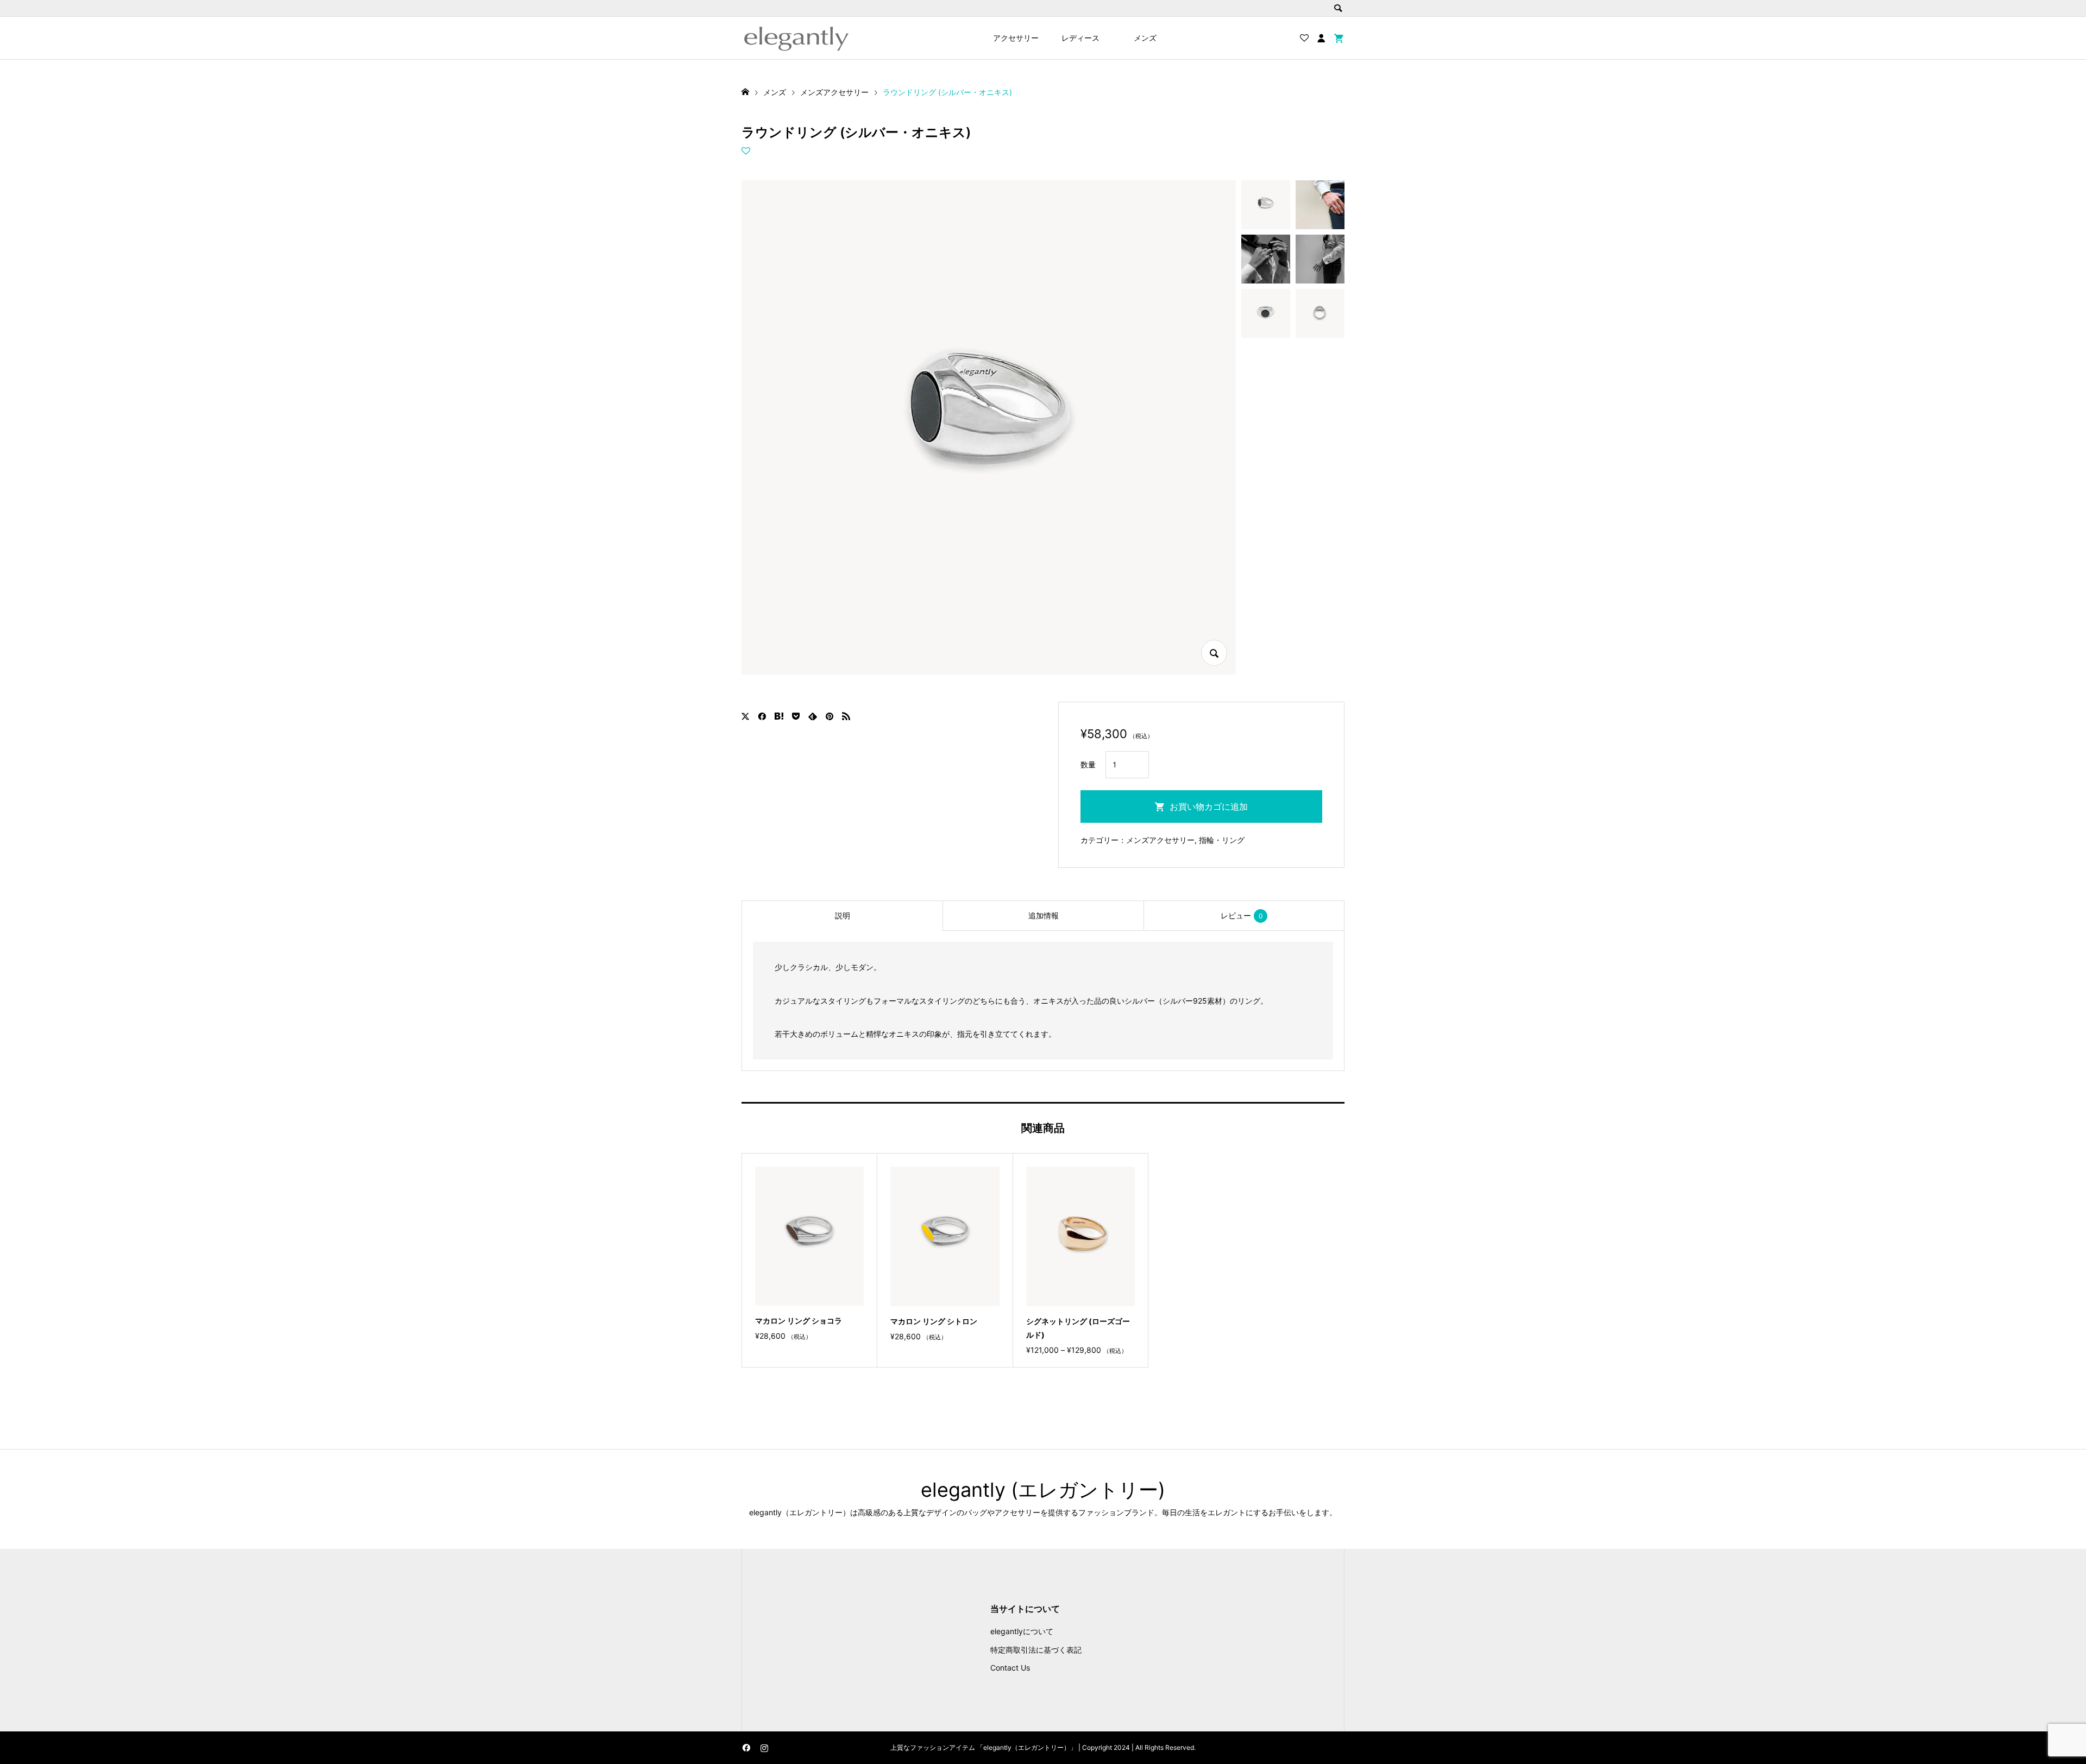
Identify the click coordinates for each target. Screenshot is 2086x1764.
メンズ (1145, 38)
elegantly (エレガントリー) (1043, 1490)
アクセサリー (1016, 38)
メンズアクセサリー (1160, 840)
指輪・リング (1222, 840)
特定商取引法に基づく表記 (1036, 1650)
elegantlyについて (1022, 1631)
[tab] (842, 916)
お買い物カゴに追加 (1209, 807)
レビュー (1242, 915)
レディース (1080, 38)
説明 (843, 915)
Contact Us (1010, 1668)
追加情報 (1044, 915)
